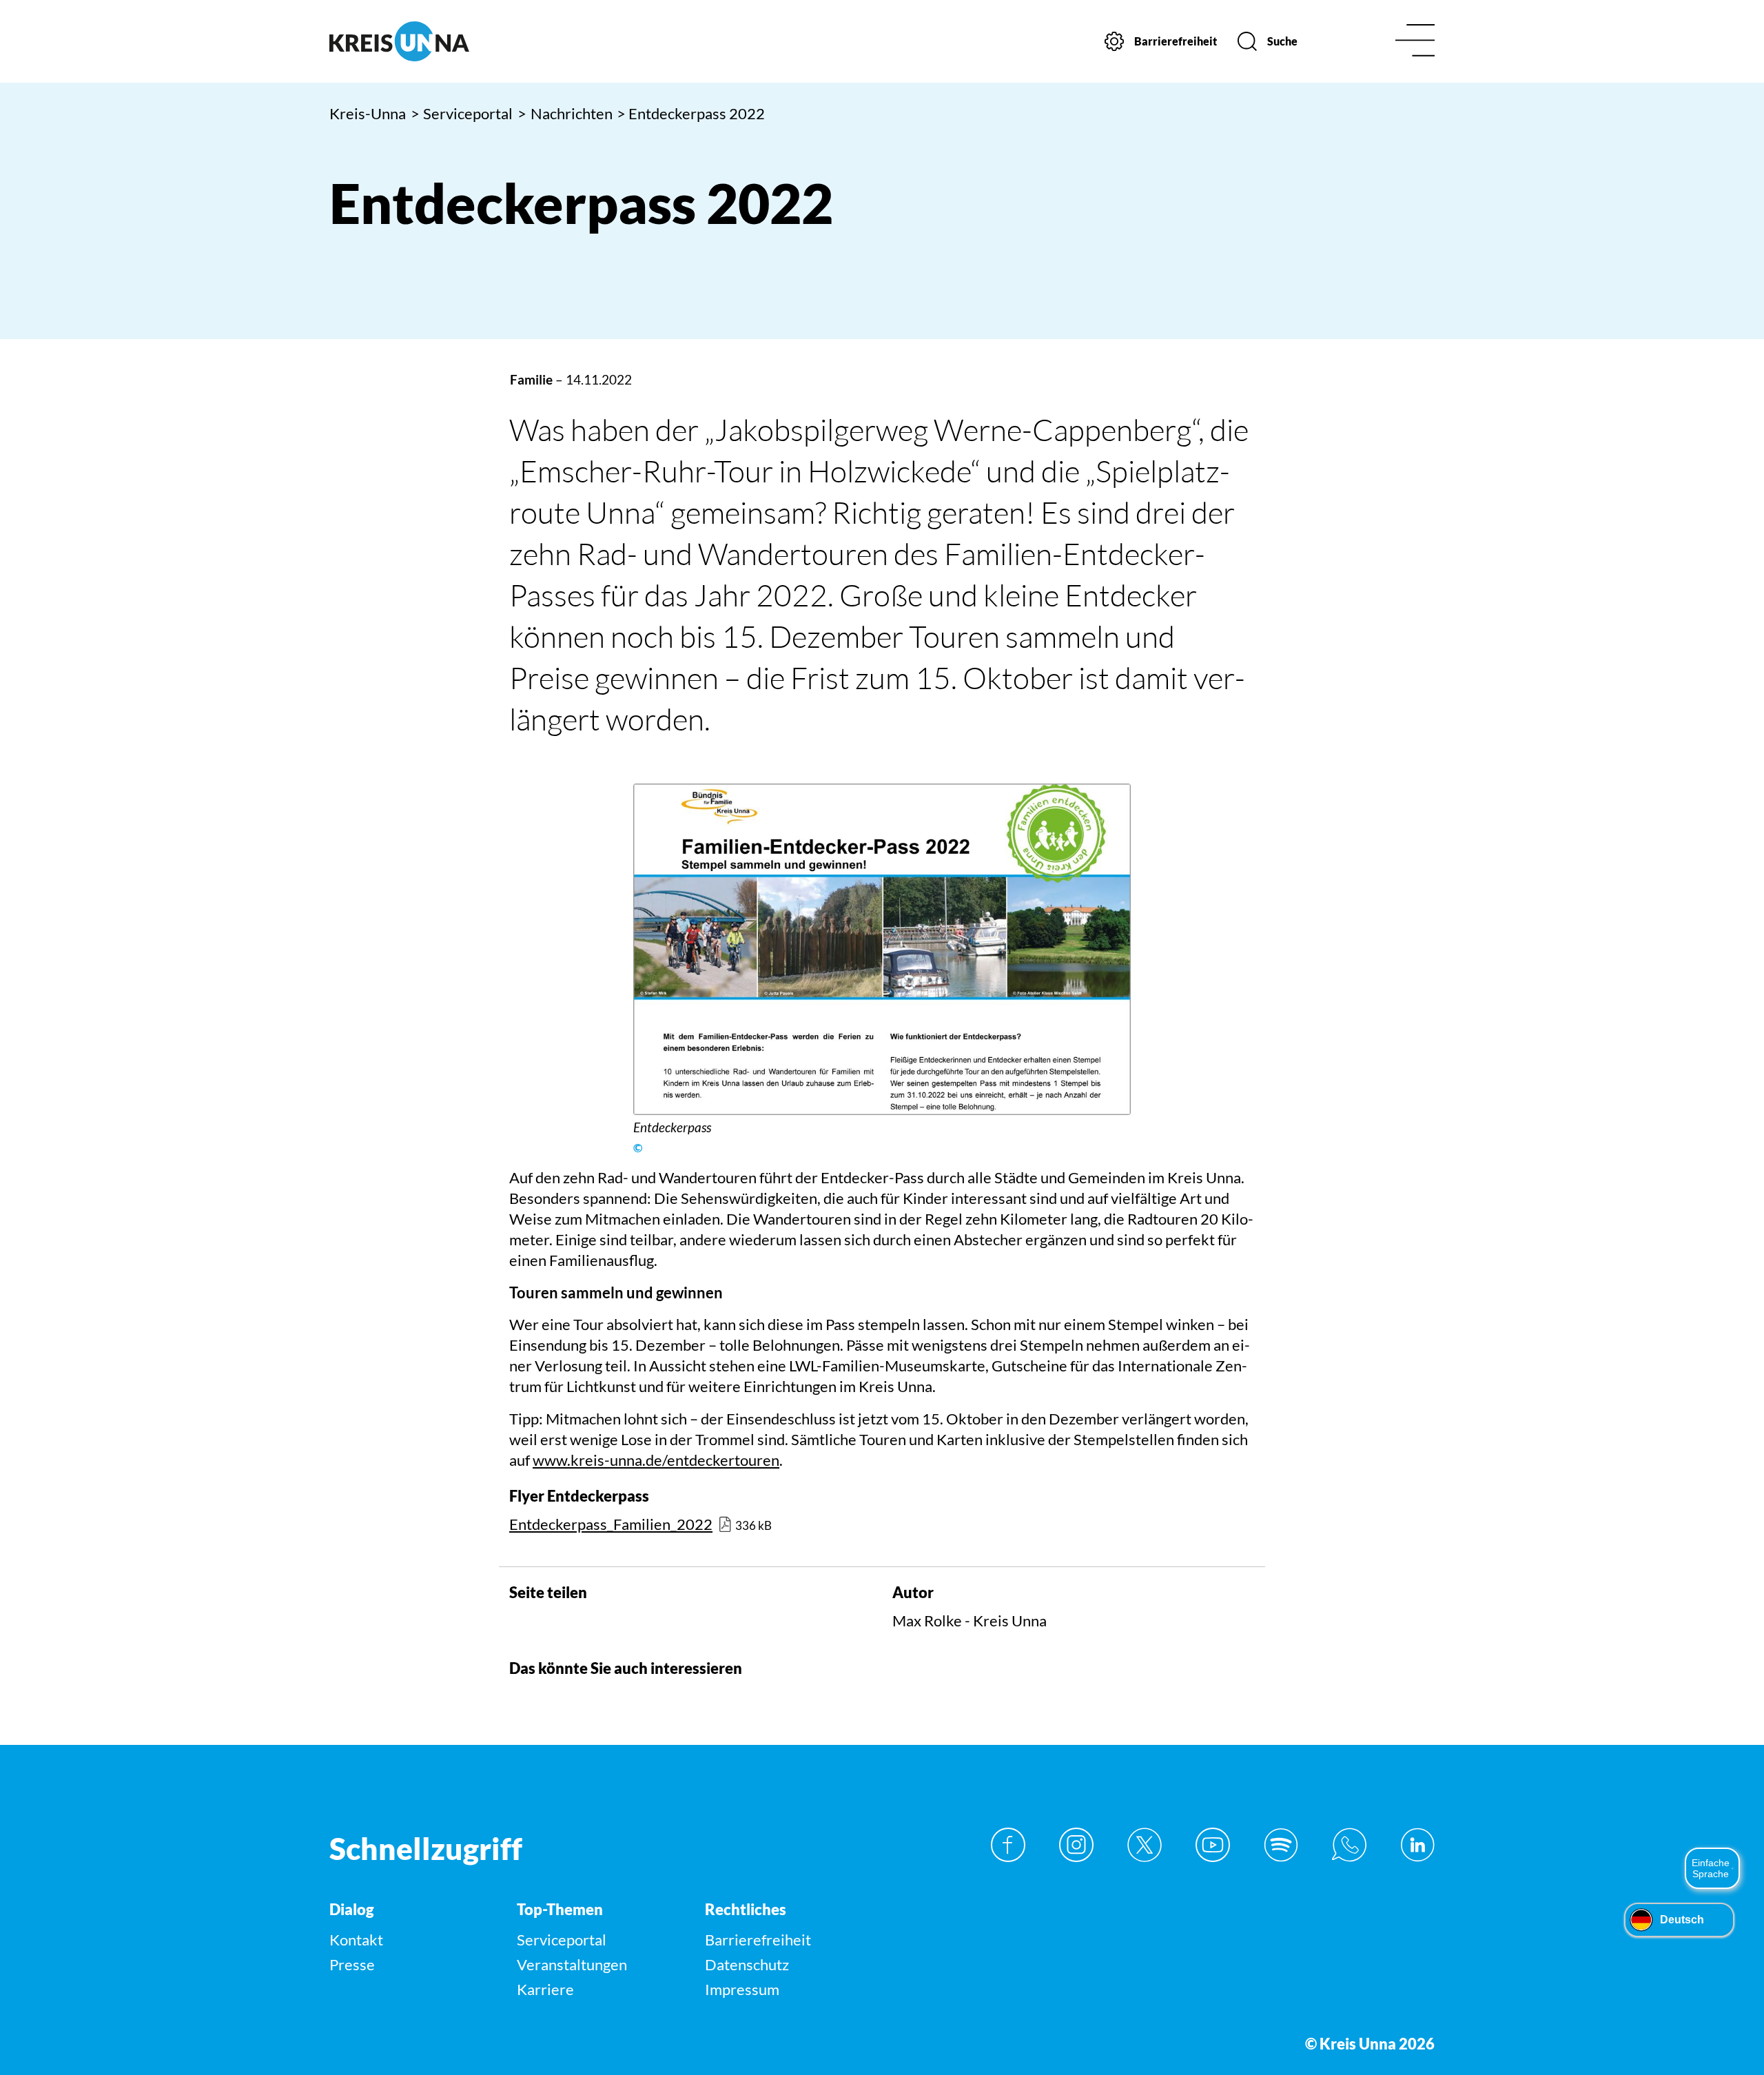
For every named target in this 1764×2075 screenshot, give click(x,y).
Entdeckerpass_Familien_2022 (611, 1524)
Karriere (545, 1989)
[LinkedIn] (1417, 1845)
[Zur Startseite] (460, 41)
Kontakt (356, 1940)
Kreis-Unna (368, 113)
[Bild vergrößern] (882, 949)
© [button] (638, 1148)
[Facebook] (1008, 1845)
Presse (352, 1964)
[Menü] (1415, 42)
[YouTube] (1213, 1845)
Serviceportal (462, 113)
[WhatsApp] (1349, 1845)
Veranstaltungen (572, 1964)
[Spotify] (1281, 1845)
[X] (1145, 1845)
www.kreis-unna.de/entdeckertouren (656, 1460)
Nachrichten (565, 113)
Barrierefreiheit (758, 1940)
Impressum (742, 1989)
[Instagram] (1076, 1845)
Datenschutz (747, 1964)
